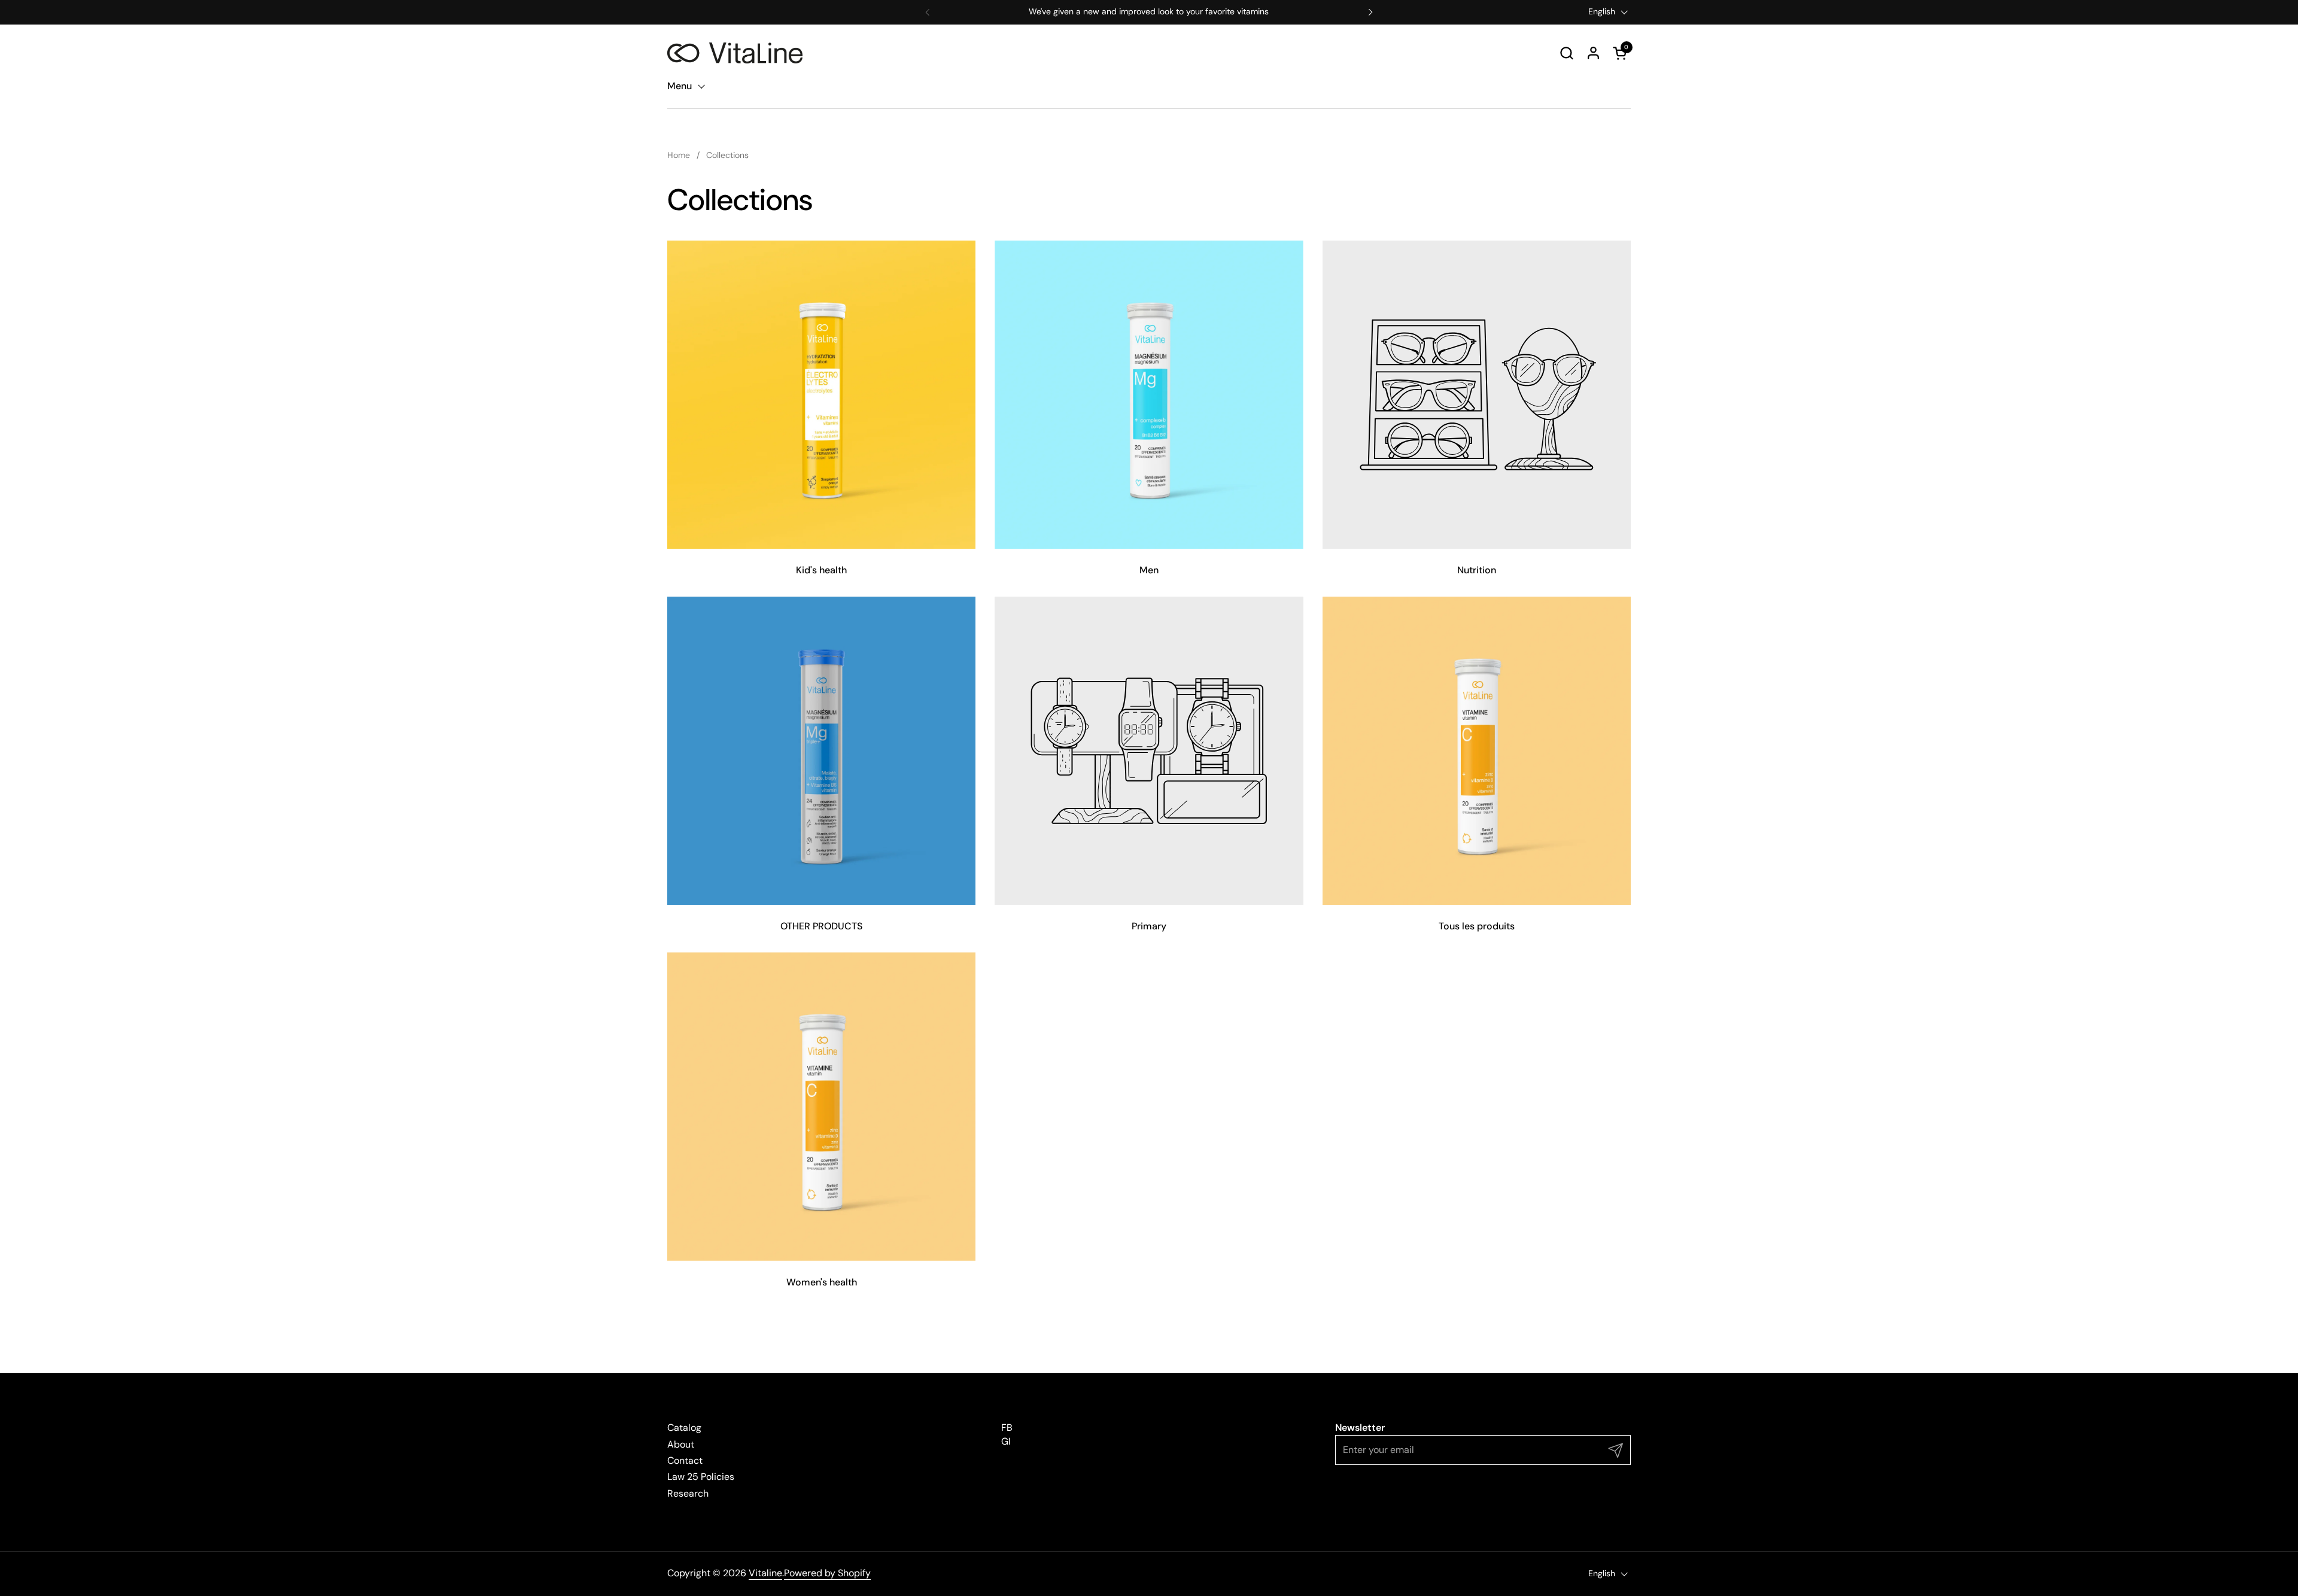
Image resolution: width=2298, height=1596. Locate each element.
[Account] (1593, 53)
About (681, 1444)
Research (688, 1493)
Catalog (684, 1428)
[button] (1566, 53)
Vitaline (765, 1573)
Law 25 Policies (701, 1477)
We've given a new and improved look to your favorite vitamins (1149, 12)
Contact (685, 1460)
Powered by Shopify (827, 1573)
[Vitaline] (735, 53)
